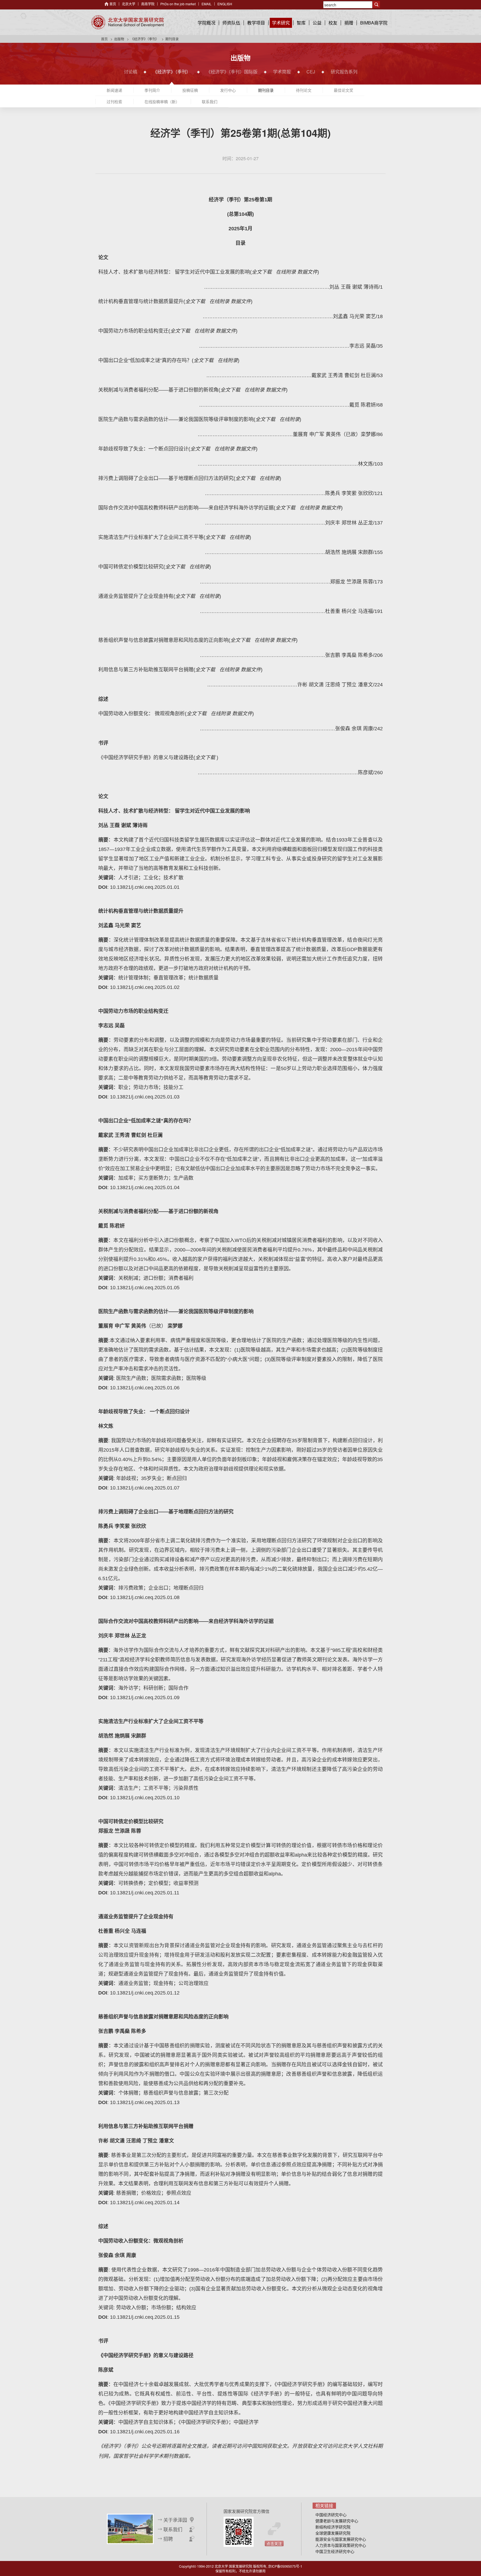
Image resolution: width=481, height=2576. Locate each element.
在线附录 (286, 272)
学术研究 (281, 23)
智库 (301, 23)
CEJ (311, 72)
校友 (333, 23)
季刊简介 (152, 90)
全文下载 (262, 272)
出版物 (119, 39)
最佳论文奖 (343, 90)
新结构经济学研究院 (333, 2527)
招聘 (168, 2539)
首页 (113, 4)
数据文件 (307, 272)
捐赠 (349, 23)
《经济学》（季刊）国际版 (232, 72)
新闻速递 (114, 90)
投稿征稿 (190, 90)
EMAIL (207, 4)
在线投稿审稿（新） (162, 102)
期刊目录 (266, 90)
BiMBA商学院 (374, 23)
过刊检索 (114, 102)
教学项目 (256, 23)
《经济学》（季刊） (145, 39)
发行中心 (228, 90)
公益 (317, 23)
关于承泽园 (175, 2520)
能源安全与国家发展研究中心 (341, 2539)
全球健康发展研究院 (333, 2533)
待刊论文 (304, 90)
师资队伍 (231, 23)
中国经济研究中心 (331, 2515)
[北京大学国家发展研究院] (127, 22)
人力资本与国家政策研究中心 (341, 2545)
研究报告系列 (344, 72)
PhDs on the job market (178, 4)
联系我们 (210, 102)
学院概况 (207, 23)
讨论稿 (131, 72)
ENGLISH (225, 4)
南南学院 (148, 4)
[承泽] (130, 2528)
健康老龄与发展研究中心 (337, 2521)
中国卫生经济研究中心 (335, 2551)
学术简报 (282, 72)
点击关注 (274, 2543)
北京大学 (129, 4)
